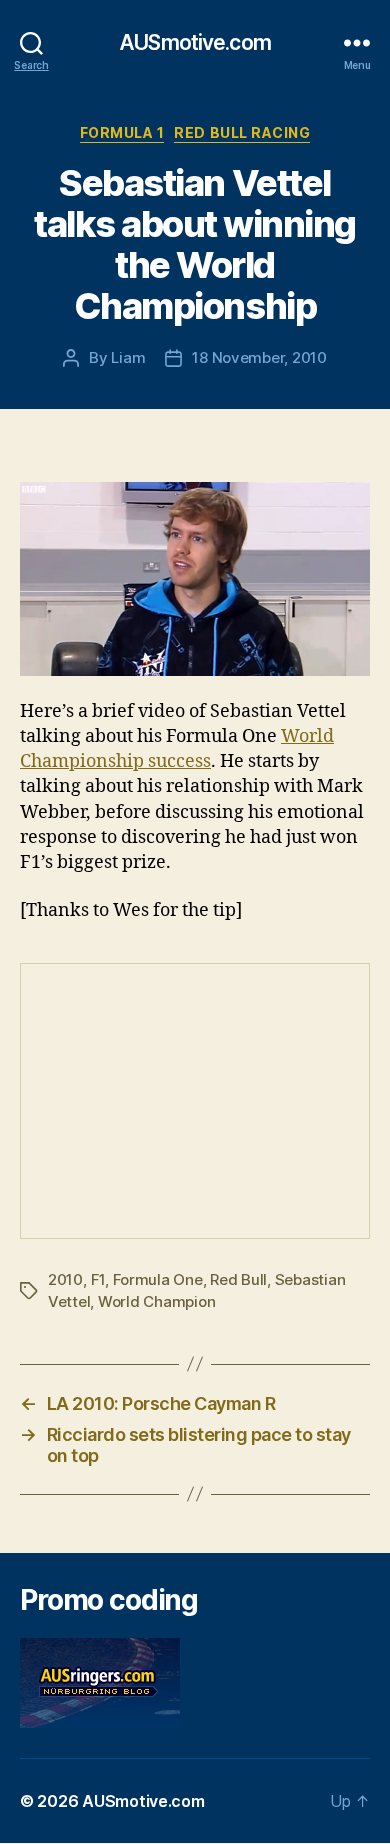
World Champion (156, 1301)
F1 (98, 1279)
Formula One (158, 1279)
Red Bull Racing (242, 132)
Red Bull (238, 1279)
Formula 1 (122, 132)
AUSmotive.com (195, 42)
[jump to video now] (195, 579)
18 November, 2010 (259, 357)
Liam (128, 357)
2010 (65, 1279)
